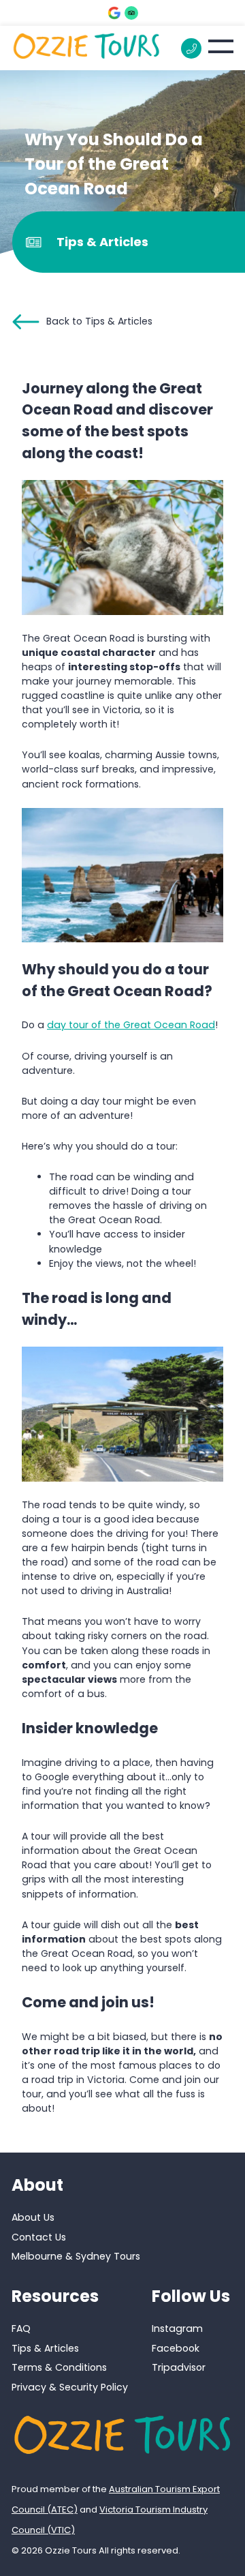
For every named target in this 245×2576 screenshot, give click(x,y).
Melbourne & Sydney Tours (76, 2256)
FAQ (21, 2328)
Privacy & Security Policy (70, 2387)
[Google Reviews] (114, 13)
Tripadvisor (179, 2368)
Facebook (176, 2348)
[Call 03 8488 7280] (191, 48)
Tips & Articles (45, 2348)
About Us (33, 2217)
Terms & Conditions (59, 2368)
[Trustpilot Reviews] (131, 13)
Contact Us (39, 2237)
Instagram (177, 2328)
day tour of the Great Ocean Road (131, 1025)
